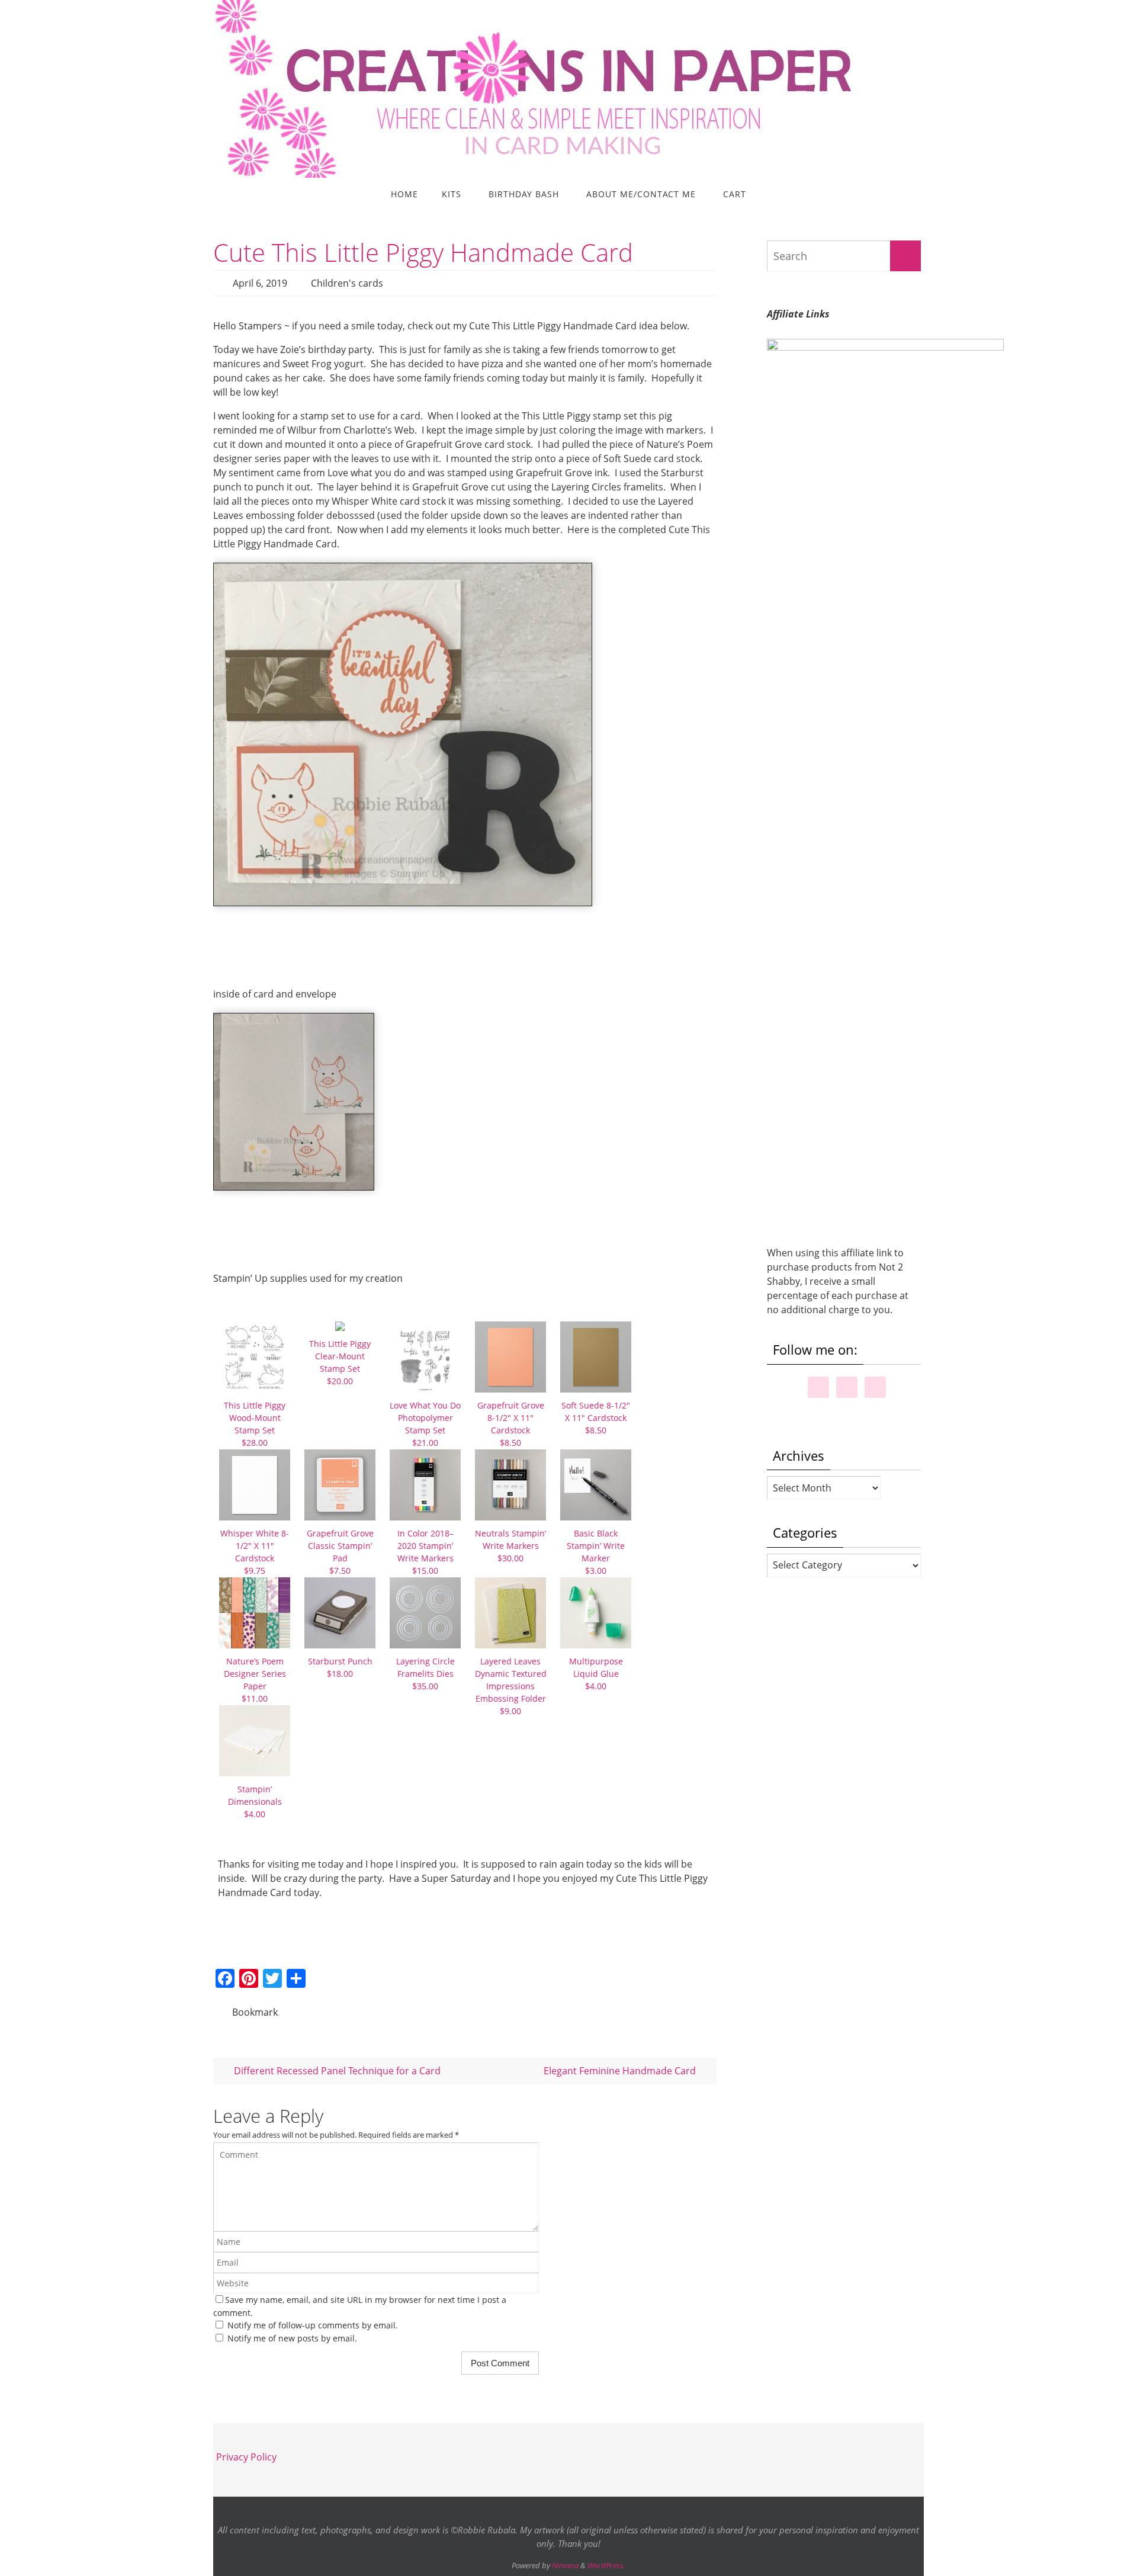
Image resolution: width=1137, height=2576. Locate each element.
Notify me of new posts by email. (292, 2338)
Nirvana (565, 2565)
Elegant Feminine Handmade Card (621, 2071)
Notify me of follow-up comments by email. (313, 2325)
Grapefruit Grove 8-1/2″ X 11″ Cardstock (511, 1424)
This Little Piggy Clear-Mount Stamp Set (340, 1362)
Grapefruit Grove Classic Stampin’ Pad (340, 1552)
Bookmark (255, 2012)
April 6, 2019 (260, 283)
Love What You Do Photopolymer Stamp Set (425, 1424)
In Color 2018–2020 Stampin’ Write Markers (425, 1552)
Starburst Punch (340, 1667)
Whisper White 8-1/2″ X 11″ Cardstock (255, 1552)
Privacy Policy (246, 2457)
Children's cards (347, 283)
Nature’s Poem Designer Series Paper (255, 1680)
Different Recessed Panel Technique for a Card (336, 2071)
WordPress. (606, 2565)
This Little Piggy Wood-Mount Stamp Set (255, 1424)
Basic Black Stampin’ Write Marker (596, 1552)
